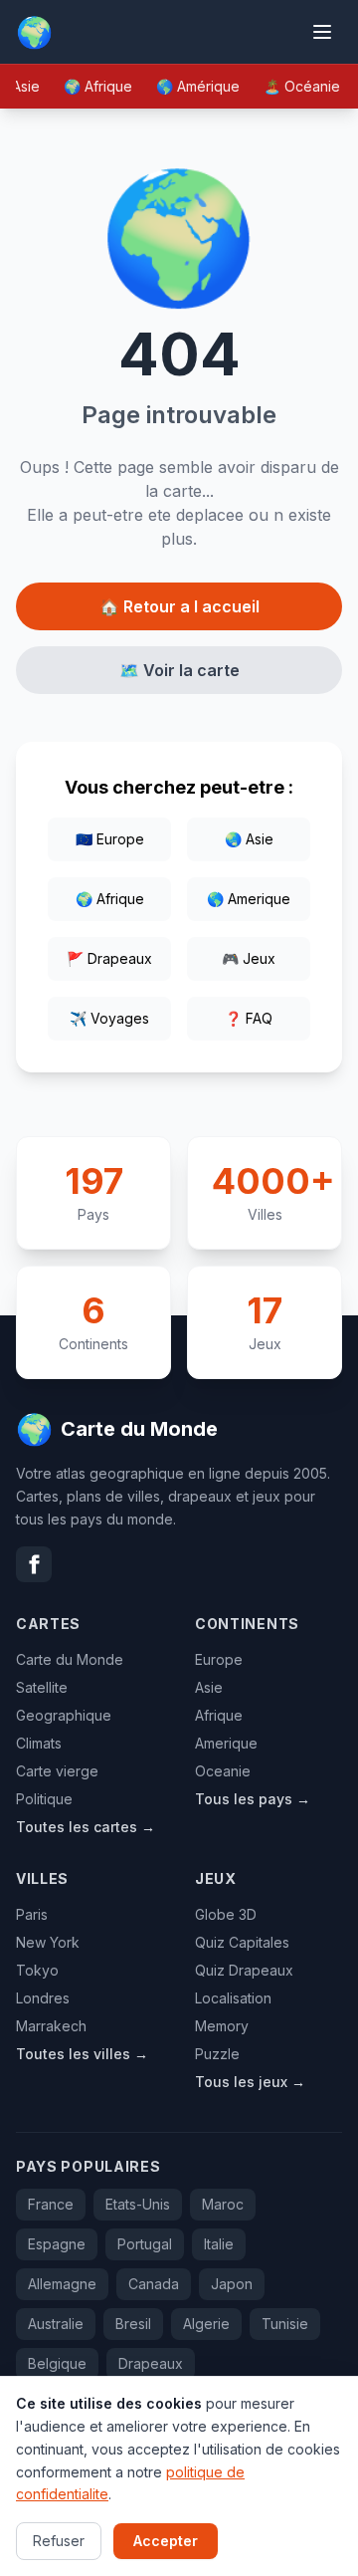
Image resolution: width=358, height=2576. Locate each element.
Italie (219, 2244)
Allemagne (62, 2284)
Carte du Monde (70, 1659)
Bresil (133, 2324)
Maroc (223, 2204)
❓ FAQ (249, 1018)
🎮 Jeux (249, 958)
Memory (222, 2026)
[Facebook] (34, 1564)
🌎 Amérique (198, 86)
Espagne (57, 2244)
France (51, 2204)
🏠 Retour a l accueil (179, 606)
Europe (219, 1659)
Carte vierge (57, 1771)
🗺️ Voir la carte (179, 670)
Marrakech (51, 2026)
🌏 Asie (249, 839)
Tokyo (37, 1970)
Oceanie (223, 1771)
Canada (154, 2284)
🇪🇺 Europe (110, 839)
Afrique (219, 1715)
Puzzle (217, 2054)
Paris (32, 1914)
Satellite (42, 1687)
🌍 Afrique (98, 86)
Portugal (145, 2244)
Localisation (233, 1998)
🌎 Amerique (249, 899)
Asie (209, 1687)
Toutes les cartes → (86, 1827)
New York (48, 1942)
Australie (56, 2324)
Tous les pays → (253, 1799)
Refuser (59, 2541)
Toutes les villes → (82, 2054)
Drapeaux (151, 2363)
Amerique (226, 1743)
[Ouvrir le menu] (322, 32)
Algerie (206, 2324)
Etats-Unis (138, 2204)
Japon (232, 2284)
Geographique (64, 1715)
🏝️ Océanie (302, 86)
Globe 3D (226, 1914)
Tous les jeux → (250, 2082)
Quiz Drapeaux (244, 1970)
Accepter (166, 2541)
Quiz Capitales (242, 1942)
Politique (44, 1799)
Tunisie (285, 2324)
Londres (43, 1998)
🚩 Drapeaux (109, 958)
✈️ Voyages (109, 1018)
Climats (39, 1743)
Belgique (57, 2363)
